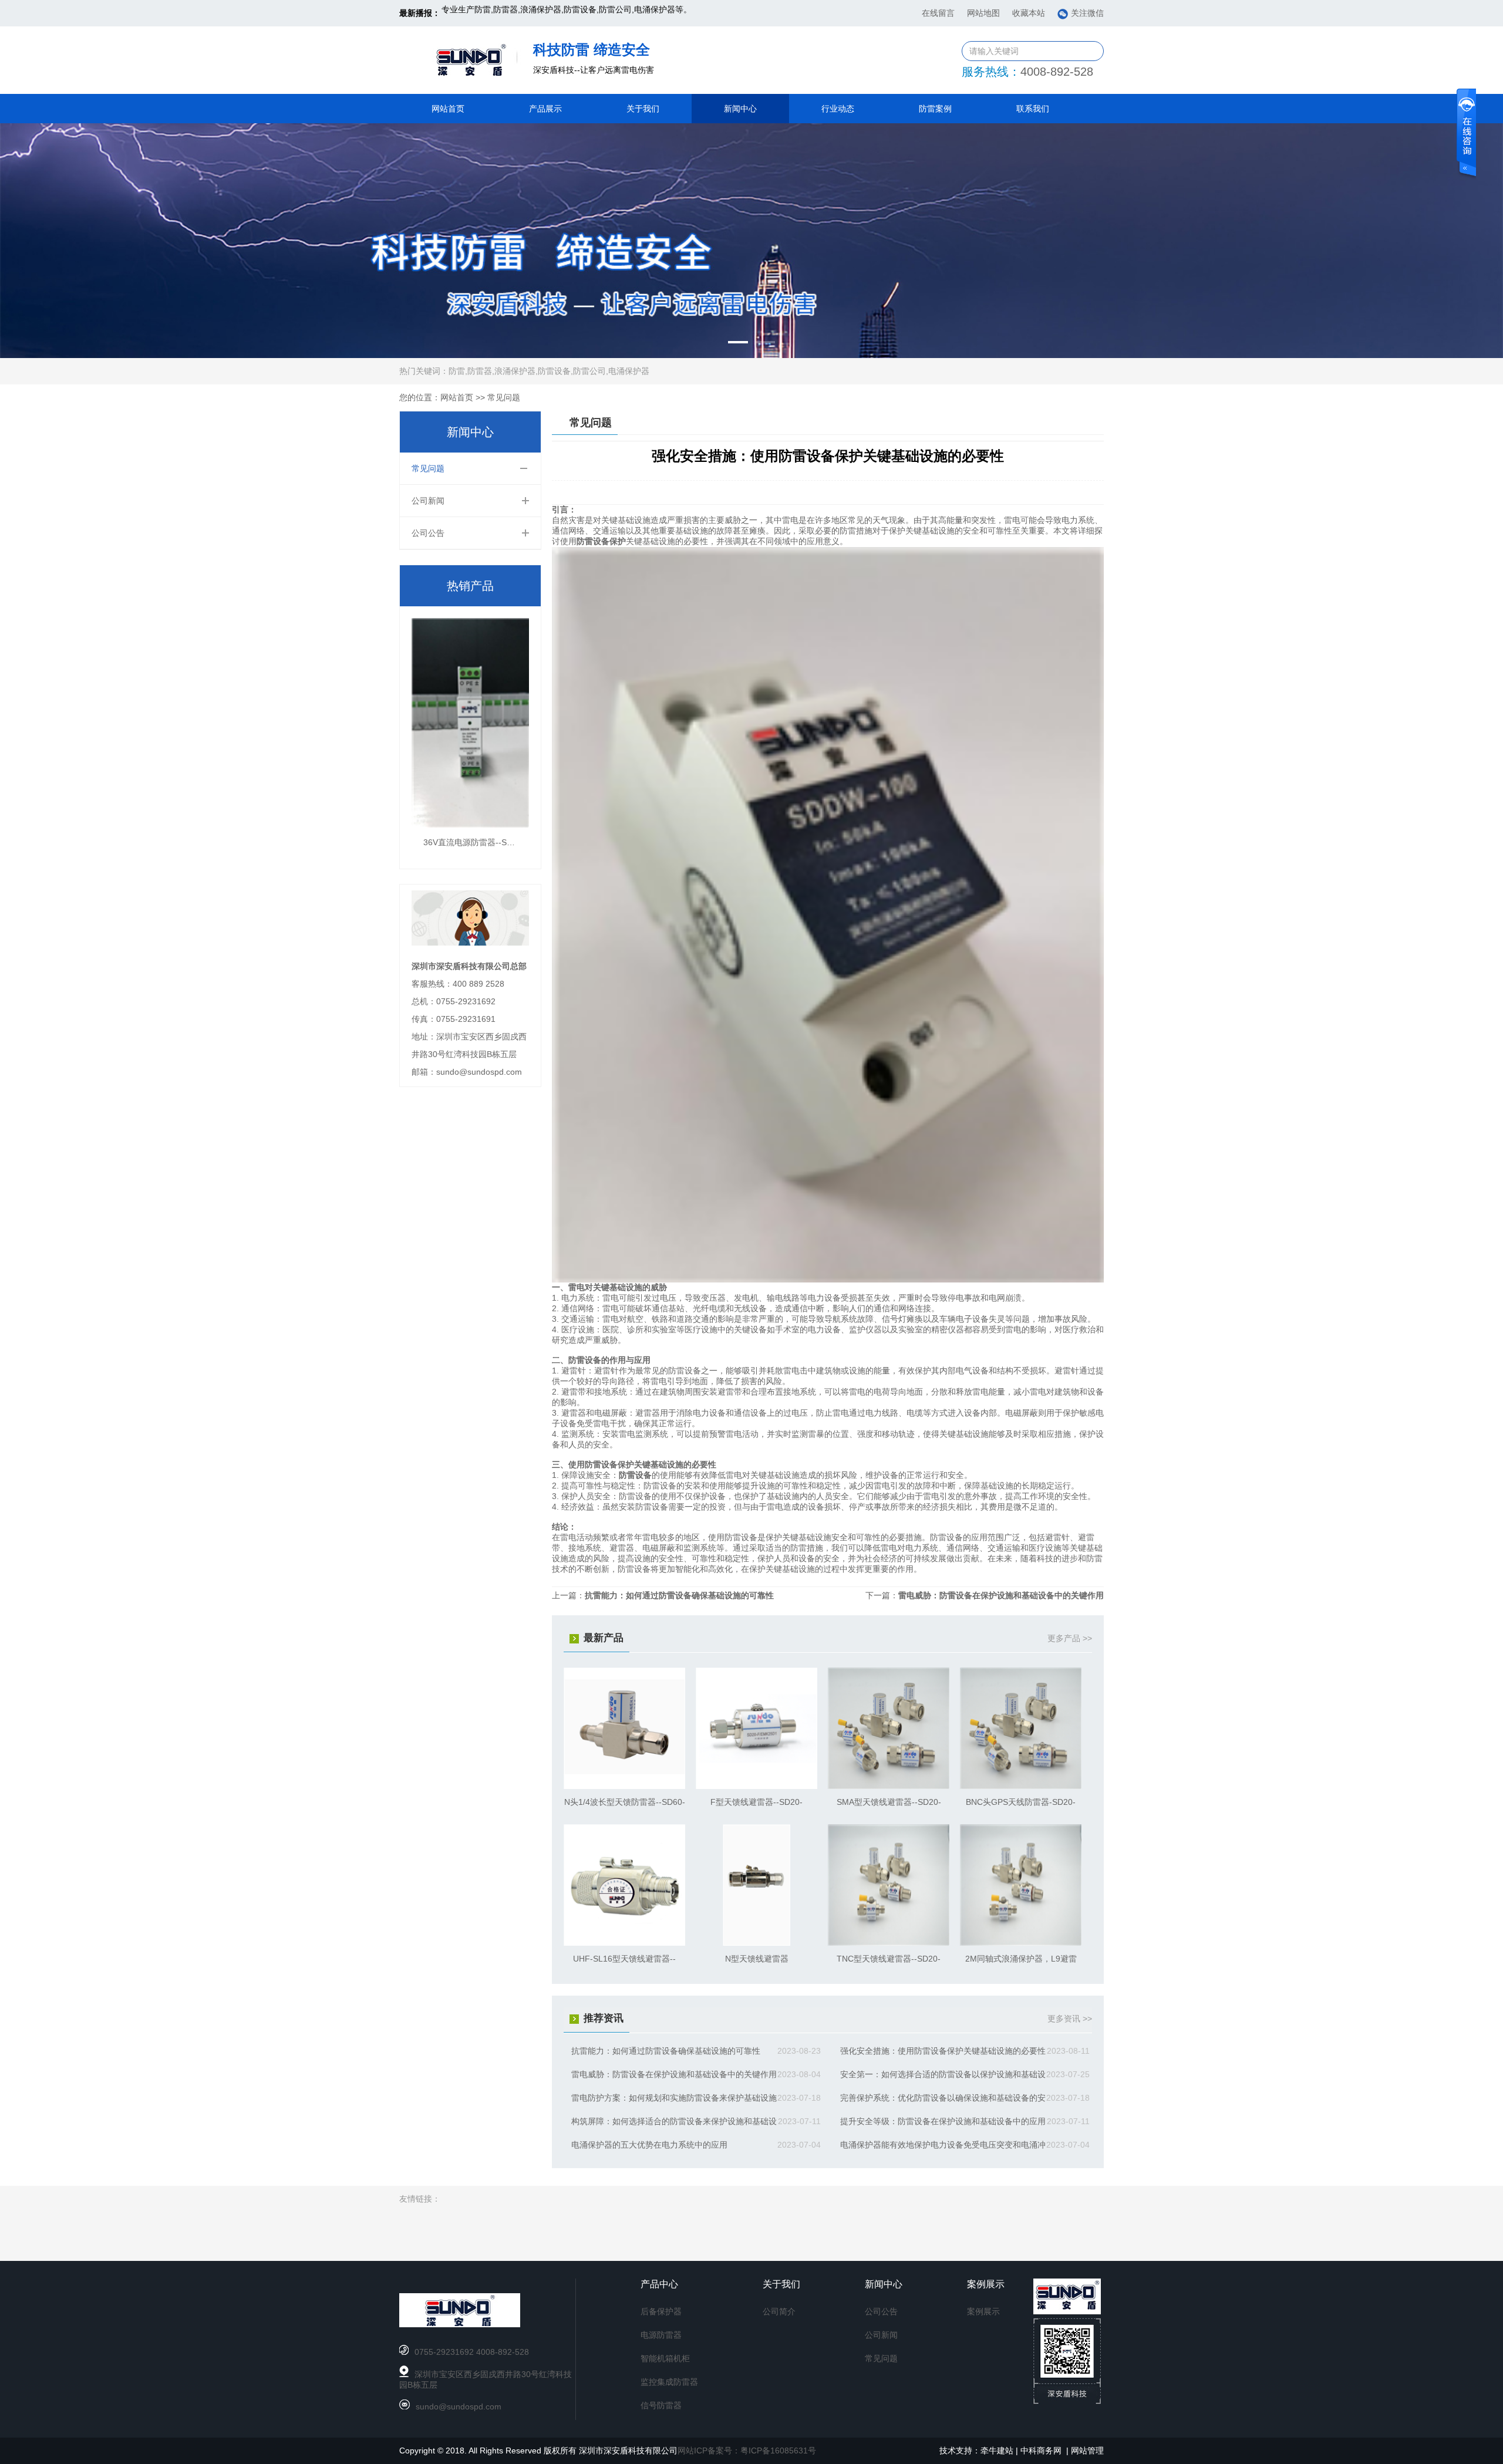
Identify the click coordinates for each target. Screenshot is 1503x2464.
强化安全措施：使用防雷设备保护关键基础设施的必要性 (943, 2051)
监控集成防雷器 (669, 2382)
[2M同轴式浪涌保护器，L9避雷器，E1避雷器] (1021, 1943)
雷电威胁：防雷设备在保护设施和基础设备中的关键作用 (1001, 1595)
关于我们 (643, 109)
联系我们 (1033, 109)
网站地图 (983, 13)
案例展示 (983, 2311)
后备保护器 (661, 2311)
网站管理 (1087, 2451)
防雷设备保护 (601, 541)
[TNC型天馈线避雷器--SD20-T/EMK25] (889, 1943)
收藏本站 (1029, 13)
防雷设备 (635, 1475)
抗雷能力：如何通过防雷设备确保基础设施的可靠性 (679, 1595)
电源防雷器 (661, 2335)
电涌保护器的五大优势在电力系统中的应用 (649, 2145)
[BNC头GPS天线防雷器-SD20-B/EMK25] (1021, 1786)
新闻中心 (740, 109)
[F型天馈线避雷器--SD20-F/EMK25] (756, 1786)
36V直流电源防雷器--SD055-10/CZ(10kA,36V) (509, 842)
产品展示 (545, 109)
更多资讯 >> (1070, 2019)
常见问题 (504, 397)
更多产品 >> (1070, 1638)
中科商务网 (1041, 2451)
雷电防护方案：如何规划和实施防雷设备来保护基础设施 (674, 2098)
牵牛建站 (997, 2451)
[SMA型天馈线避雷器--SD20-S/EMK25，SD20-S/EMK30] (889, 1786)
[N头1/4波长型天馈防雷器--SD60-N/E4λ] (624, 1786)
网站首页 (448, 109)
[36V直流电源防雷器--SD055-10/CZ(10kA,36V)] (470, 825)
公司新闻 (428, 501)
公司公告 (428, 533)
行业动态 (838, 109)
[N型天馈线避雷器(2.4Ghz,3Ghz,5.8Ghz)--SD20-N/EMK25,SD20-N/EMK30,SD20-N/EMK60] (757, 1943)
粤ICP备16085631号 (778, 2451)
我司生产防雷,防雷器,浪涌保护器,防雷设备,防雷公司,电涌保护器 (558, 13)
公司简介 (779, 2311)
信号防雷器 (661, 2405)
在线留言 (938, 13)
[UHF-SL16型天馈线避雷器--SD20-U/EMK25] (624, 1943)
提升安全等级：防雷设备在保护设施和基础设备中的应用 (943, 2121)
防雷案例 (935, 109)
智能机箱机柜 (665, 2358)
